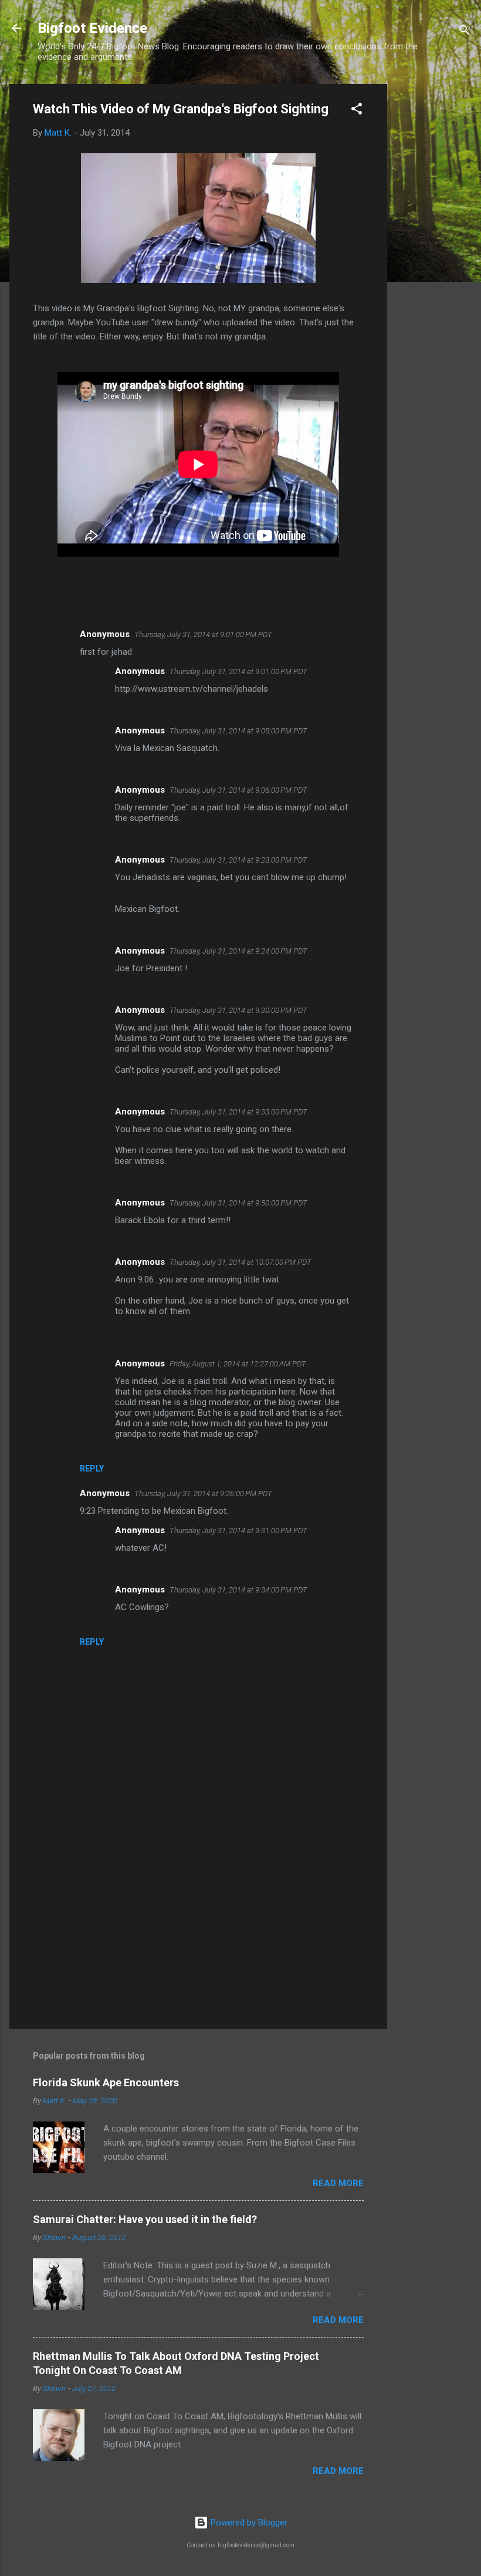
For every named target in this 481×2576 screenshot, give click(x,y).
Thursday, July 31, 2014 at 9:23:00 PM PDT (238, 860)
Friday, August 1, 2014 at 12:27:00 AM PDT (238, 1364)
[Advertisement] (434, 260)
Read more (338, 2183)
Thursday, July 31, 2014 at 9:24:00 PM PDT (238, 951)
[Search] (465, 32)
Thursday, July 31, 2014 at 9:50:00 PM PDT (238, 1203)
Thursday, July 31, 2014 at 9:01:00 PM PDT (203, 634)
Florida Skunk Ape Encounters (106, 2082)
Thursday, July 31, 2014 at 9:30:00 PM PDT (238, 1010)
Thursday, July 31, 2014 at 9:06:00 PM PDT (238, 790)
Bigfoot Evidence (92, 28)
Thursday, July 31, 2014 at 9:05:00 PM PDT (238, 731)
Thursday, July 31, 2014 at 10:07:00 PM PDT (240, 1262)
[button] (357, 111)
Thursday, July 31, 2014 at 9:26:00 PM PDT (203, 1494)
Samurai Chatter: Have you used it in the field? (145, 2219)
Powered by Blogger (248, 2523)
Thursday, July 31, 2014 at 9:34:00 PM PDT (238, 1590)
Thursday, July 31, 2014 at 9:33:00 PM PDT (238, 1112)
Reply (92, 1469)
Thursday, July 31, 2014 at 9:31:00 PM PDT (238, 1531)
